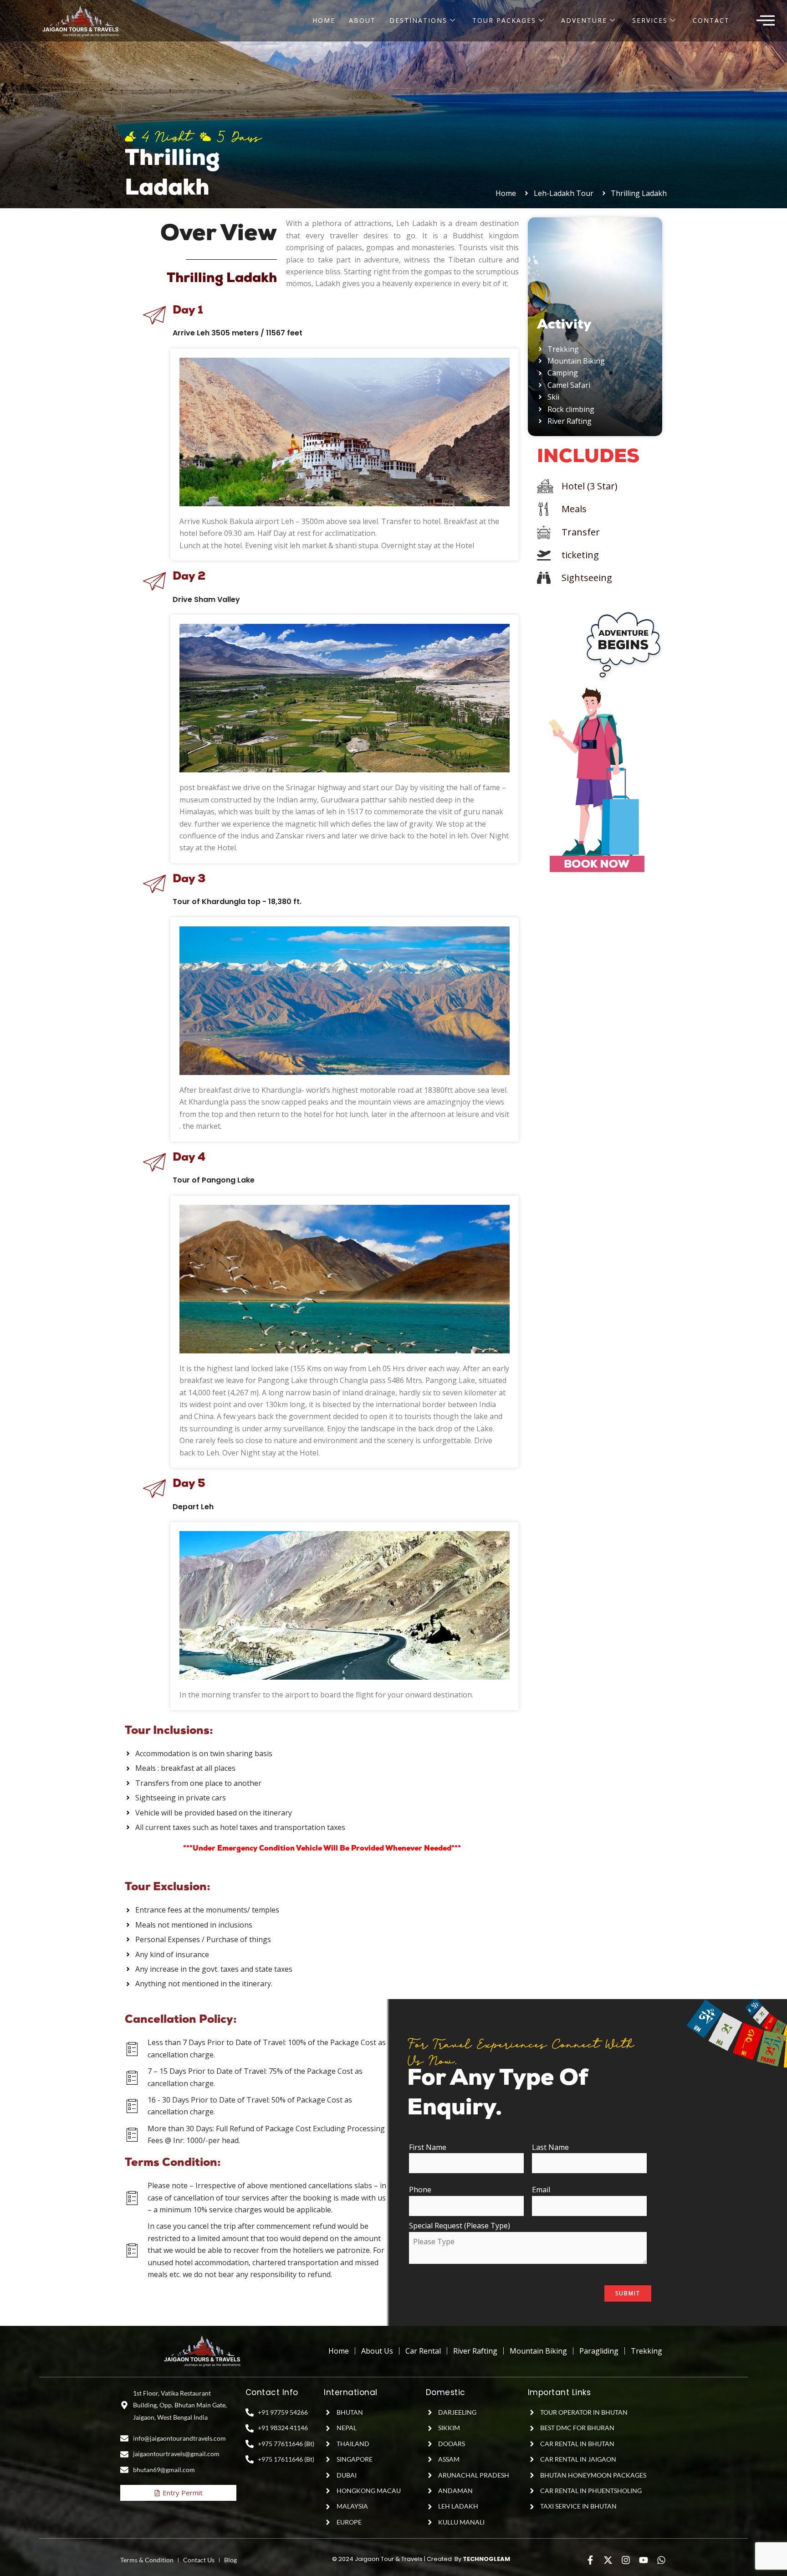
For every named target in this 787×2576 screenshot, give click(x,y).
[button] (766, 21)
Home (324, 20)
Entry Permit (183, 2493)
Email (541, 2190)
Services (650, 20)
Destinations (418, 20)
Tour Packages (504, 20)
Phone (420, 2190)
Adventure (584, 20)
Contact (711, 20)
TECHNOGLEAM (486, 2559)
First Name (428, 2147)
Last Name (550, 2147)
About (362, 20)
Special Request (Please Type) (460, 2226)
